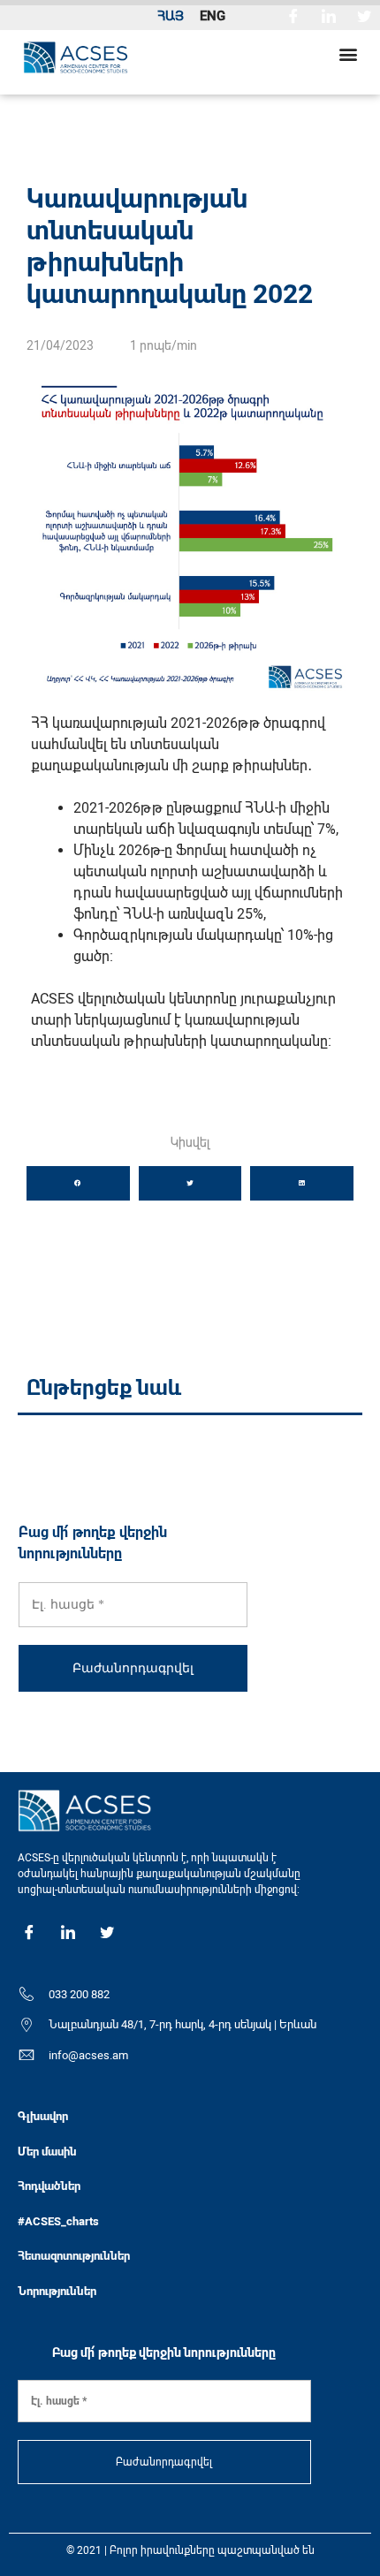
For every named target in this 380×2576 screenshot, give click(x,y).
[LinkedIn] (329, 15)
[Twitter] (364, 15)
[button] (348, 53)
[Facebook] (293, 15)
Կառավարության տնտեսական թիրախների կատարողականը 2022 (170, 246)
